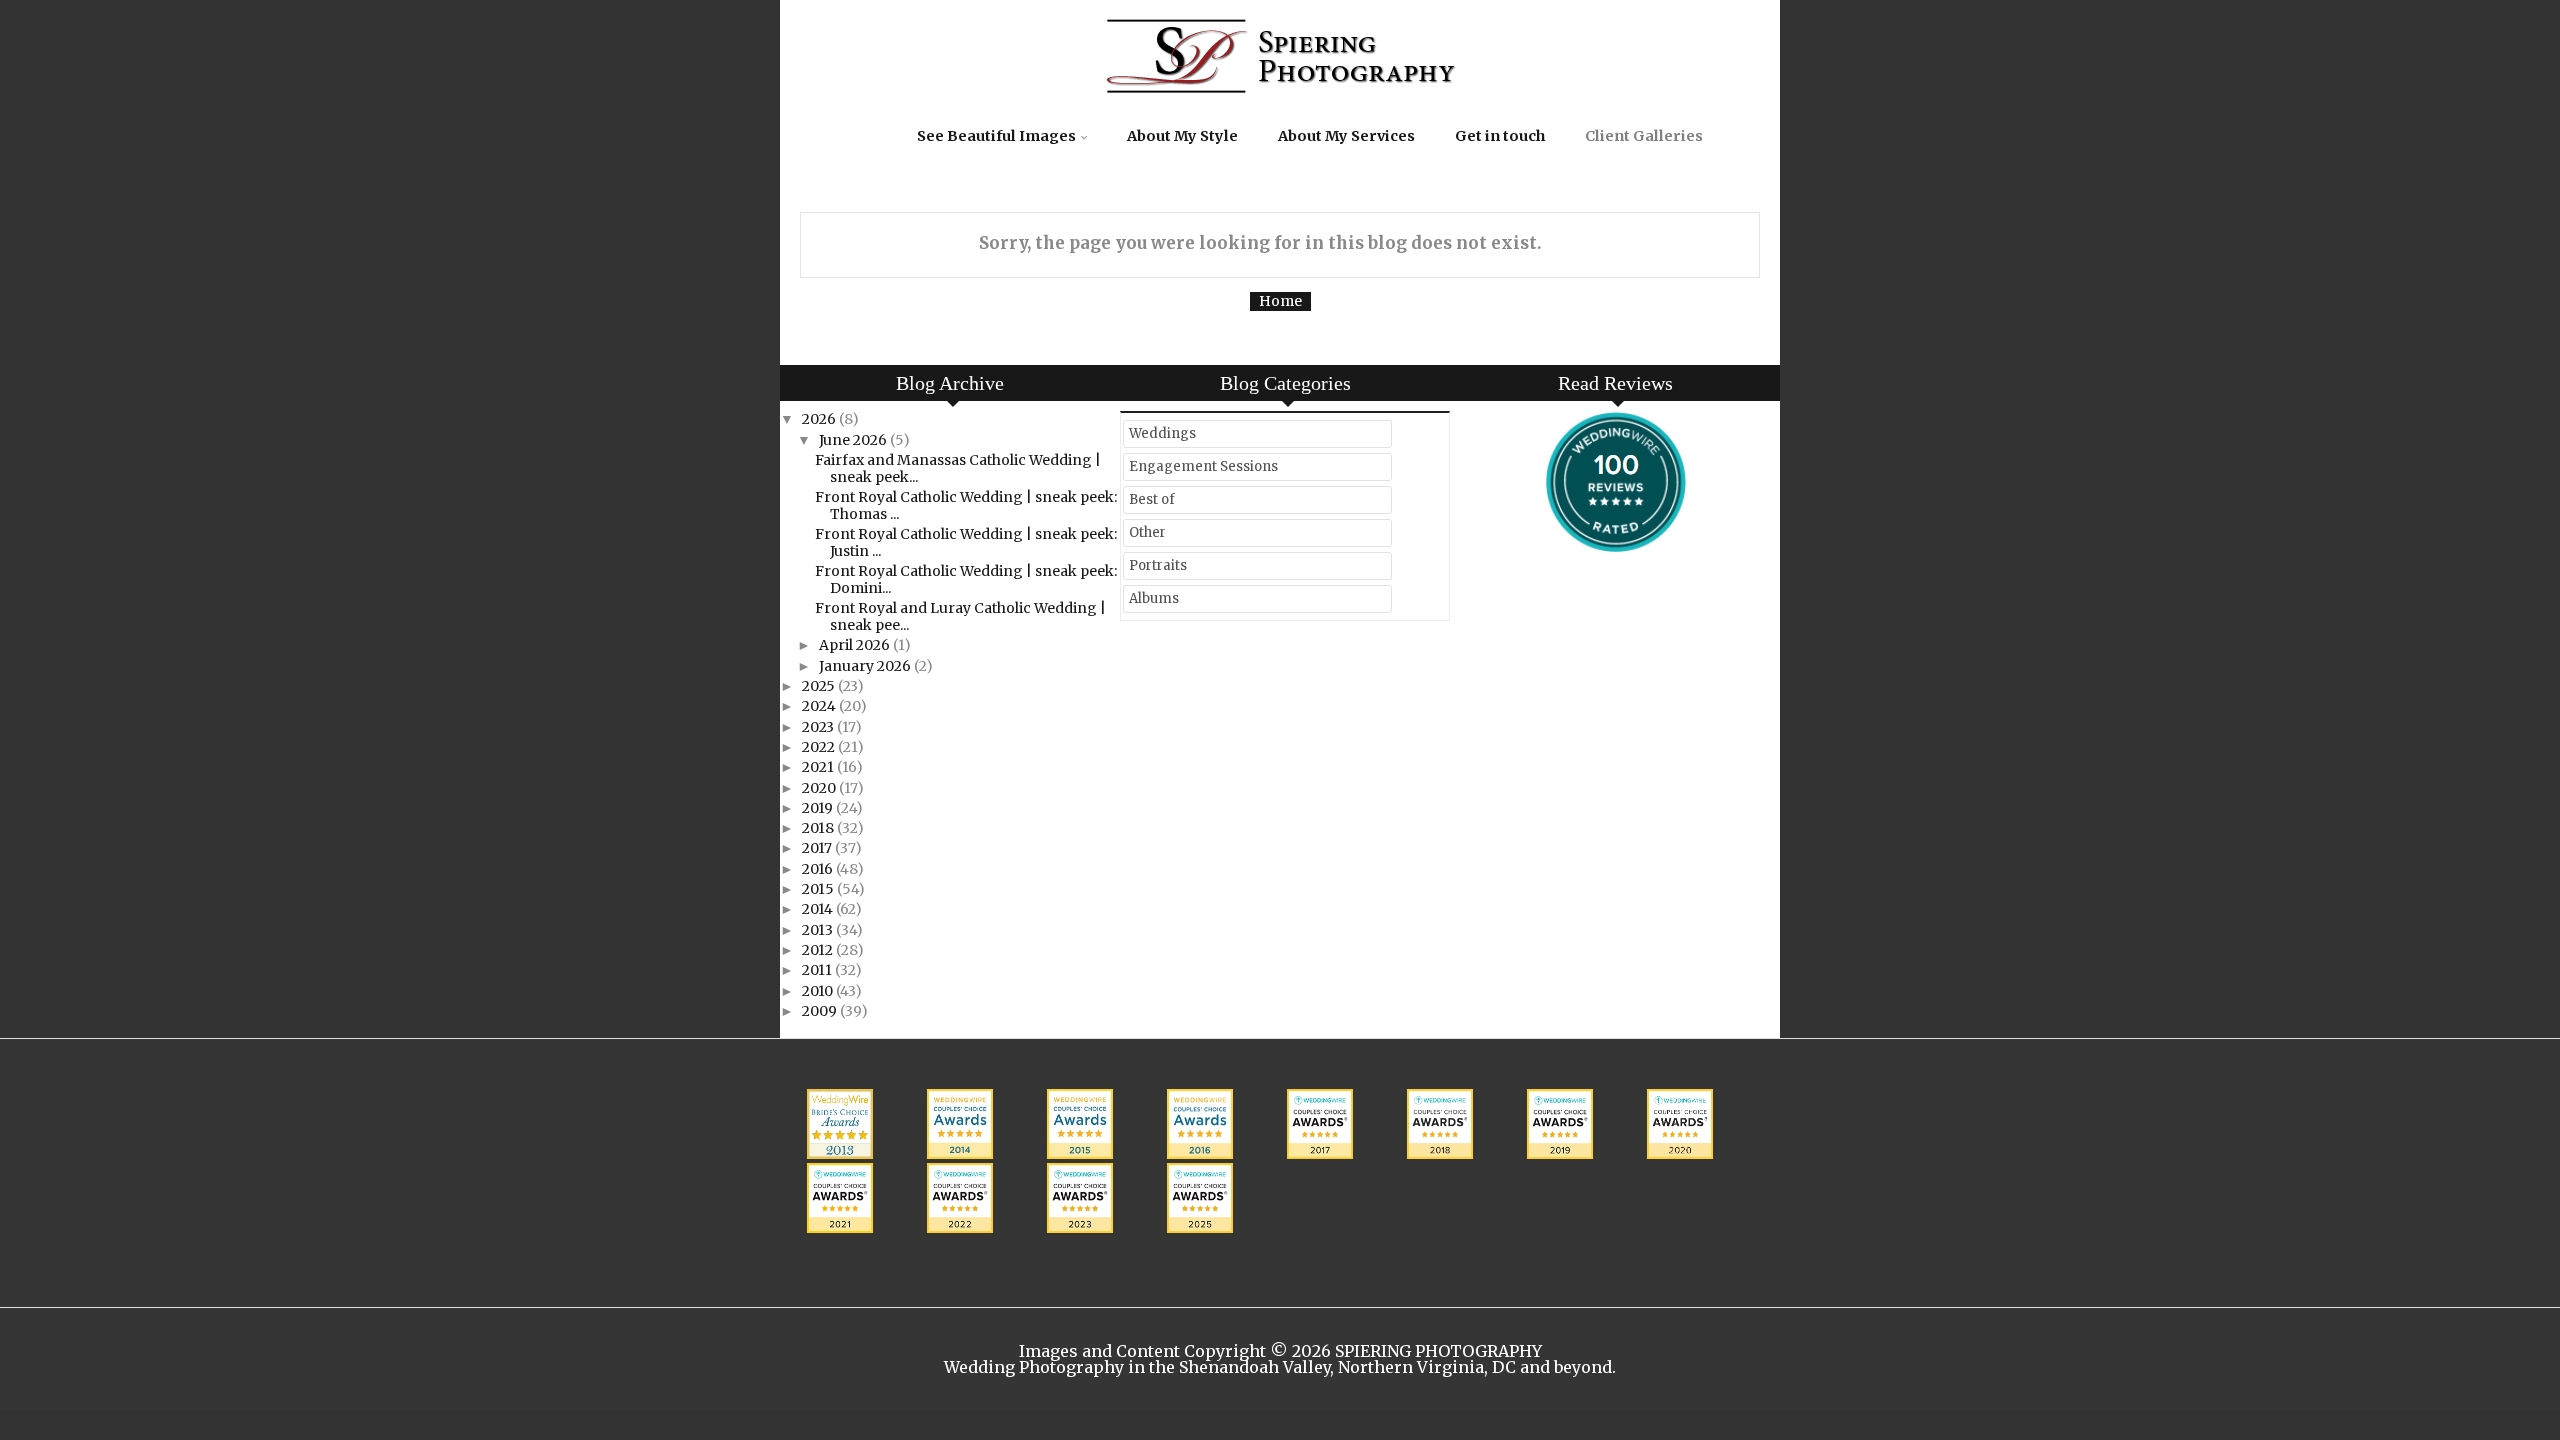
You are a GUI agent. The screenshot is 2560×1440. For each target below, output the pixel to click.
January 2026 (866, 666)
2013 (819, 930)
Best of (1152, 499)
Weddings (1162, 433)
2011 (818, 970)
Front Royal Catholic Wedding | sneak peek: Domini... (966, 579)
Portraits (1158, 565)
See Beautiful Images (996, 136)
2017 (818, 848)
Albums (1154, 598)
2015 (819, 889)
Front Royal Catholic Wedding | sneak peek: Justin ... (966, 542)
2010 (819, 991)
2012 (819, 950)
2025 (820, 686)
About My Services (1346, 136)
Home (1280, 301)
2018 (819, 828)
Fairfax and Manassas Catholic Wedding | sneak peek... (958, 468)
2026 (820, 419)
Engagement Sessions (1203, 466)
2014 (819, 909)
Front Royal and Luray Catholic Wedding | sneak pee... (960, 616)
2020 (820, 788)
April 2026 (856, 645)
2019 (819, 808)
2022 (820, 747)
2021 (819, 767)
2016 (819, 869)
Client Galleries (1644, 136)
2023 (819, 727)
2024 (820, 706)
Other (1147, 532)
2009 (821, 1011)
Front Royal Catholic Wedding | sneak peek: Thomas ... (966, 505)
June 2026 (854, 440)
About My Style (1182, 136)
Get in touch (1500, 136)
